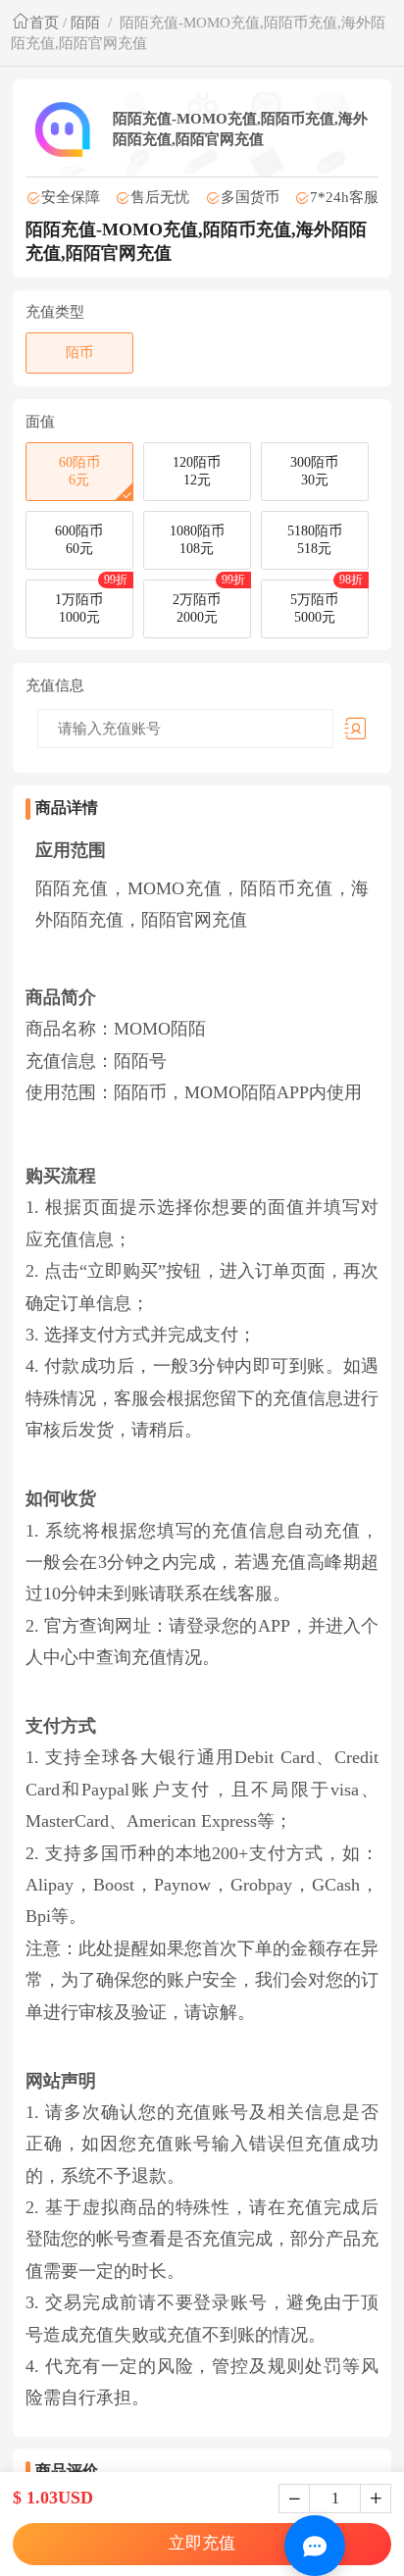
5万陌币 (327, 602)
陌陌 (85, 22)
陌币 (79, 353)
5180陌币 (315, 540)
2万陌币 (209, 602)
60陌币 (79, 471)
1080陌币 (197, 540)
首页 (44, 22)
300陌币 (314, 471)
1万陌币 (91, 602)
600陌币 (79, 540)
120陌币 (197, 471)
